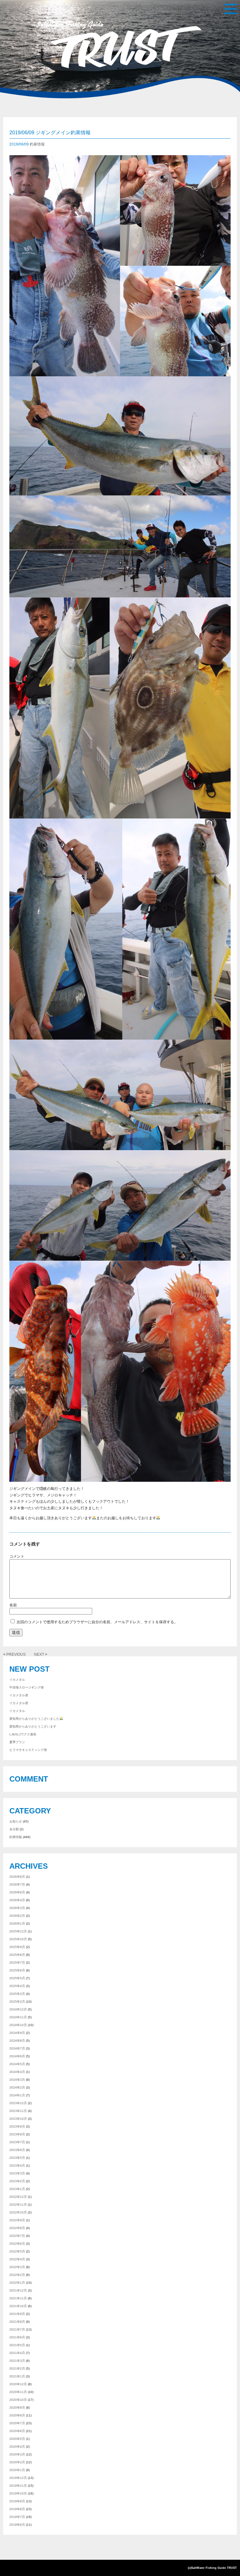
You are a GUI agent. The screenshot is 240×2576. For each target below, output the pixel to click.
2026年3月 (17, 1908)
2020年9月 (17, 2408)
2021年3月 (17, 2361)
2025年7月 (17, 1963)
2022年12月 (18, 2197)
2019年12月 (18, 2478)
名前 (120, 1605)
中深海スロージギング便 (27, 1687)
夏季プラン (17, 1742)
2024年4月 (17, 2072)
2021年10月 (18, 2306)
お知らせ (16, 1821)
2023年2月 (17, 2181)
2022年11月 (18, 2205)
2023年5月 (17, 2158)
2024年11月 (18, 2017)
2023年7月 (17, 2142)
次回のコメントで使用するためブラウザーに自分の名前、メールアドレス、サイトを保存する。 (97, 1622)
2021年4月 (17, 2353)
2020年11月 (18, 2392)
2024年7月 (17, 2048)
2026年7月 (17, 1884)
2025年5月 (17, 1978)
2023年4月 (17, 2166)
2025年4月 (17, 1986)
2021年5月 (17, 2345)
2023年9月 (17, 2126)
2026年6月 (17, 1892)
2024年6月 (17, 2056)
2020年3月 (17, 2454)
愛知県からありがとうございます (33, 1726)
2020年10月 (18, 2400)
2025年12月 (18, 1931)
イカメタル (17, 1680)
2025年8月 (17, 1955)
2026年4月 (17, 1900)
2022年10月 (18, 2212)
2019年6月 (17, 2525)
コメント (120, 1556)
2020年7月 (17, 2423)
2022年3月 (17, 2267)
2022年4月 (17, 2259)
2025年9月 (17, 1947)
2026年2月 (17, 1916)
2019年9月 (17, 2501)
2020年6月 (17, 2431)
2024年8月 (17, 2041)
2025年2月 (17, 2002)
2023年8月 (17, 2134)
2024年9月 (17, 2033)
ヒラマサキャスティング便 (28, 1750)
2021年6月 (17, 2337)
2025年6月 (17, 1970)
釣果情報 (37, 144)
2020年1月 (17, 2470)
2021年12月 (18, 2290)
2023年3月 (17, 2173)
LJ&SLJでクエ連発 (23, 1734)
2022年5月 (17, 2251)
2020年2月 (17, 2462)
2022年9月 (17, 2220)
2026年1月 (17, 1923)
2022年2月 (17, 2275)
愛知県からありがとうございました (34, 1719)
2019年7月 (17, 2517)
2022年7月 (17, 2236)
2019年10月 (18, 2493)
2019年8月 (17, 2509)
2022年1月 (17, 2283)
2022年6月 (17, 2244)
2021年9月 (17, 2314)
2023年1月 (17, 2189)
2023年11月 (18, 2111)
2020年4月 (17, 2447)
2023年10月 (18, 2119)
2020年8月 (17, 2415)
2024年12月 (18, 2009)
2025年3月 (17, 1994)
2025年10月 (18, 1939)
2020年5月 (17, 2439)
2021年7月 (17, 2329)
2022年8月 (17, 2228)
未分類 (14, 1829)
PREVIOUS (18, 1654)
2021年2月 (17, 2368)
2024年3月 (17, 2080)
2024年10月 (18, 2025)
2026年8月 (17, 1877)
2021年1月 (17, 2376)
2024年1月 (17, 2095)
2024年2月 (17, 2087)
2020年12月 (18, 2384)
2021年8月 (17, 2322)
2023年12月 (18, 2103)
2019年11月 (18, 2486)
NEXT (37, 1654)
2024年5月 (17, 2064)
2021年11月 (18, 2298)
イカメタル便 (19, 1695)
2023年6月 (17, 2150)
